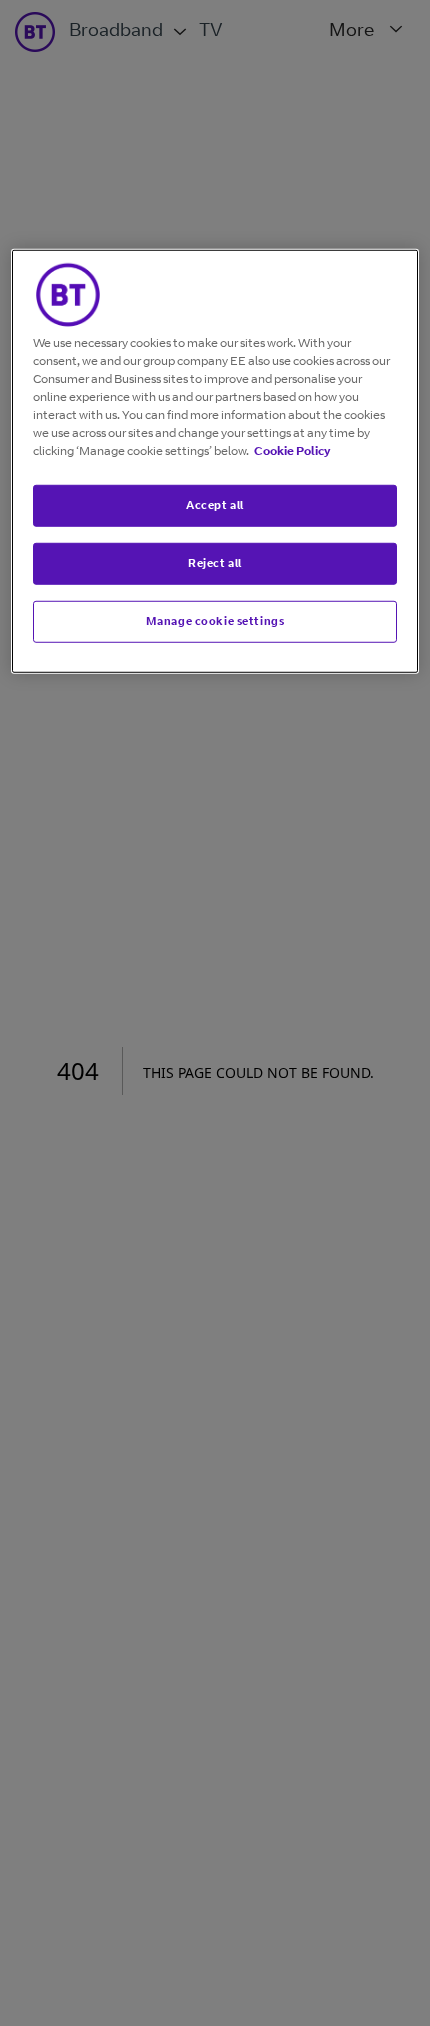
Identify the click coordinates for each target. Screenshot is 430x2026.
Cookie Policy (292, 450)
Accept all (215, 505)
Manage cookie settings (215, 621)
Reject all (215, 563)
